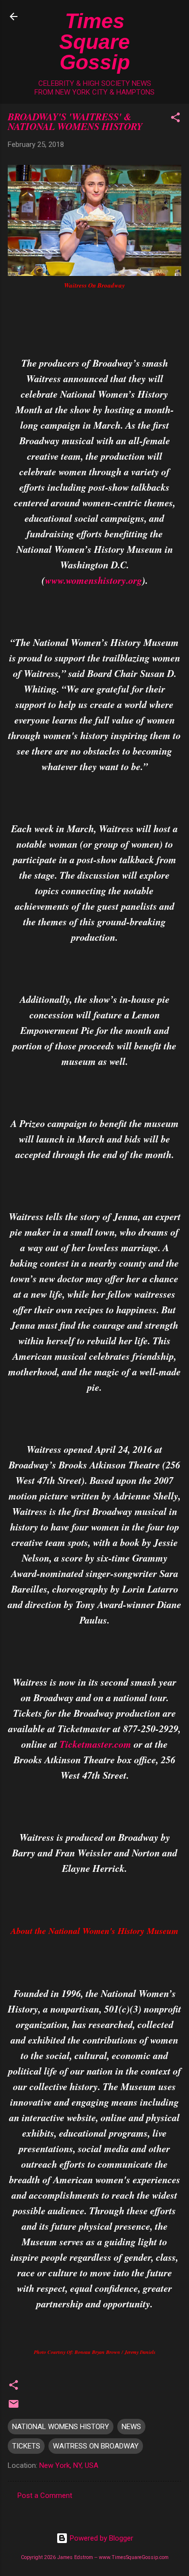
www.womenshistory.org (94, 580)
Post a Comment (45, 2495)
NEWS (131, 2427)
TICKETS (26, 2446)
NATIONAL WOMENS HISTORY (61, 2427)
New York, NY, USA (69, 2465)
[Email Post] (14, 2407)
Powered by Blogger (101, 2538)
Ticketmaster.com (95, 1744)
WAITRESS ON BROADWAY (96, 2446)
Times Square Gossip (94, 41)
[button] (175, 119)
